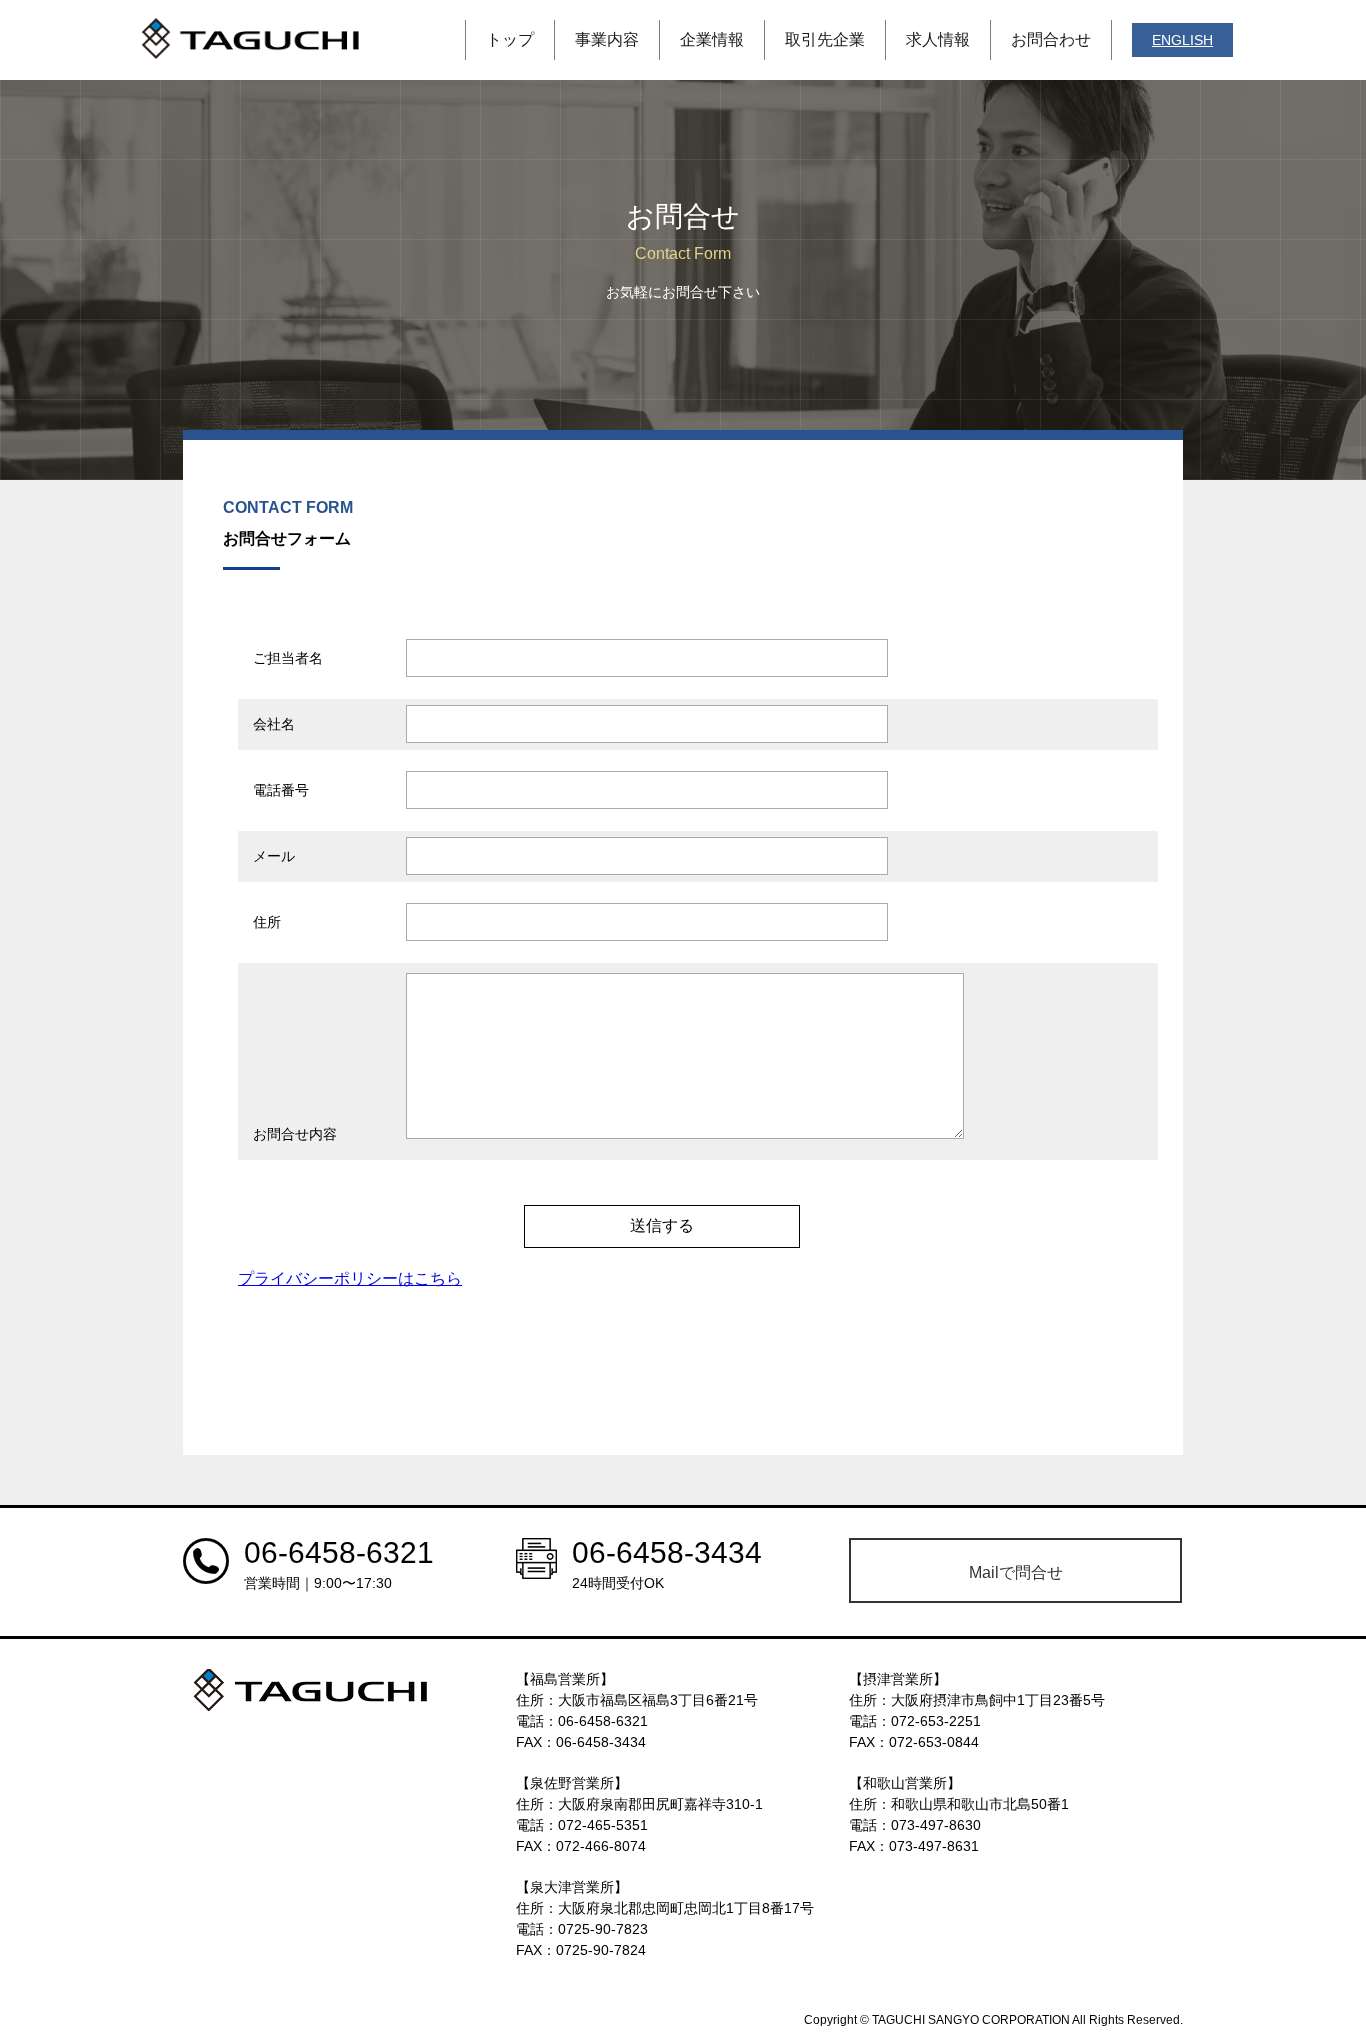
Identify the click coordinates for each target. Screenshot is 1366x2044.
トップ (510, 39)
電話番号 (281, 790)
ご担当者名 (288, 658)
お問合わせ (1051, 39)
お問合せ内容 (295, 1134)
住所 (267, 922)
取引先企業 (825, 39)
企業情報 (712, 39)
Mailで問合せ (1016, 1572)
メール (274, 856)
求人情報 (938, 39)
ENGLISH (1182, 40)
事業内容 (607, 39)
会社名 (274, 724)
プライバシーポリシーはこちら (350, 1278)
